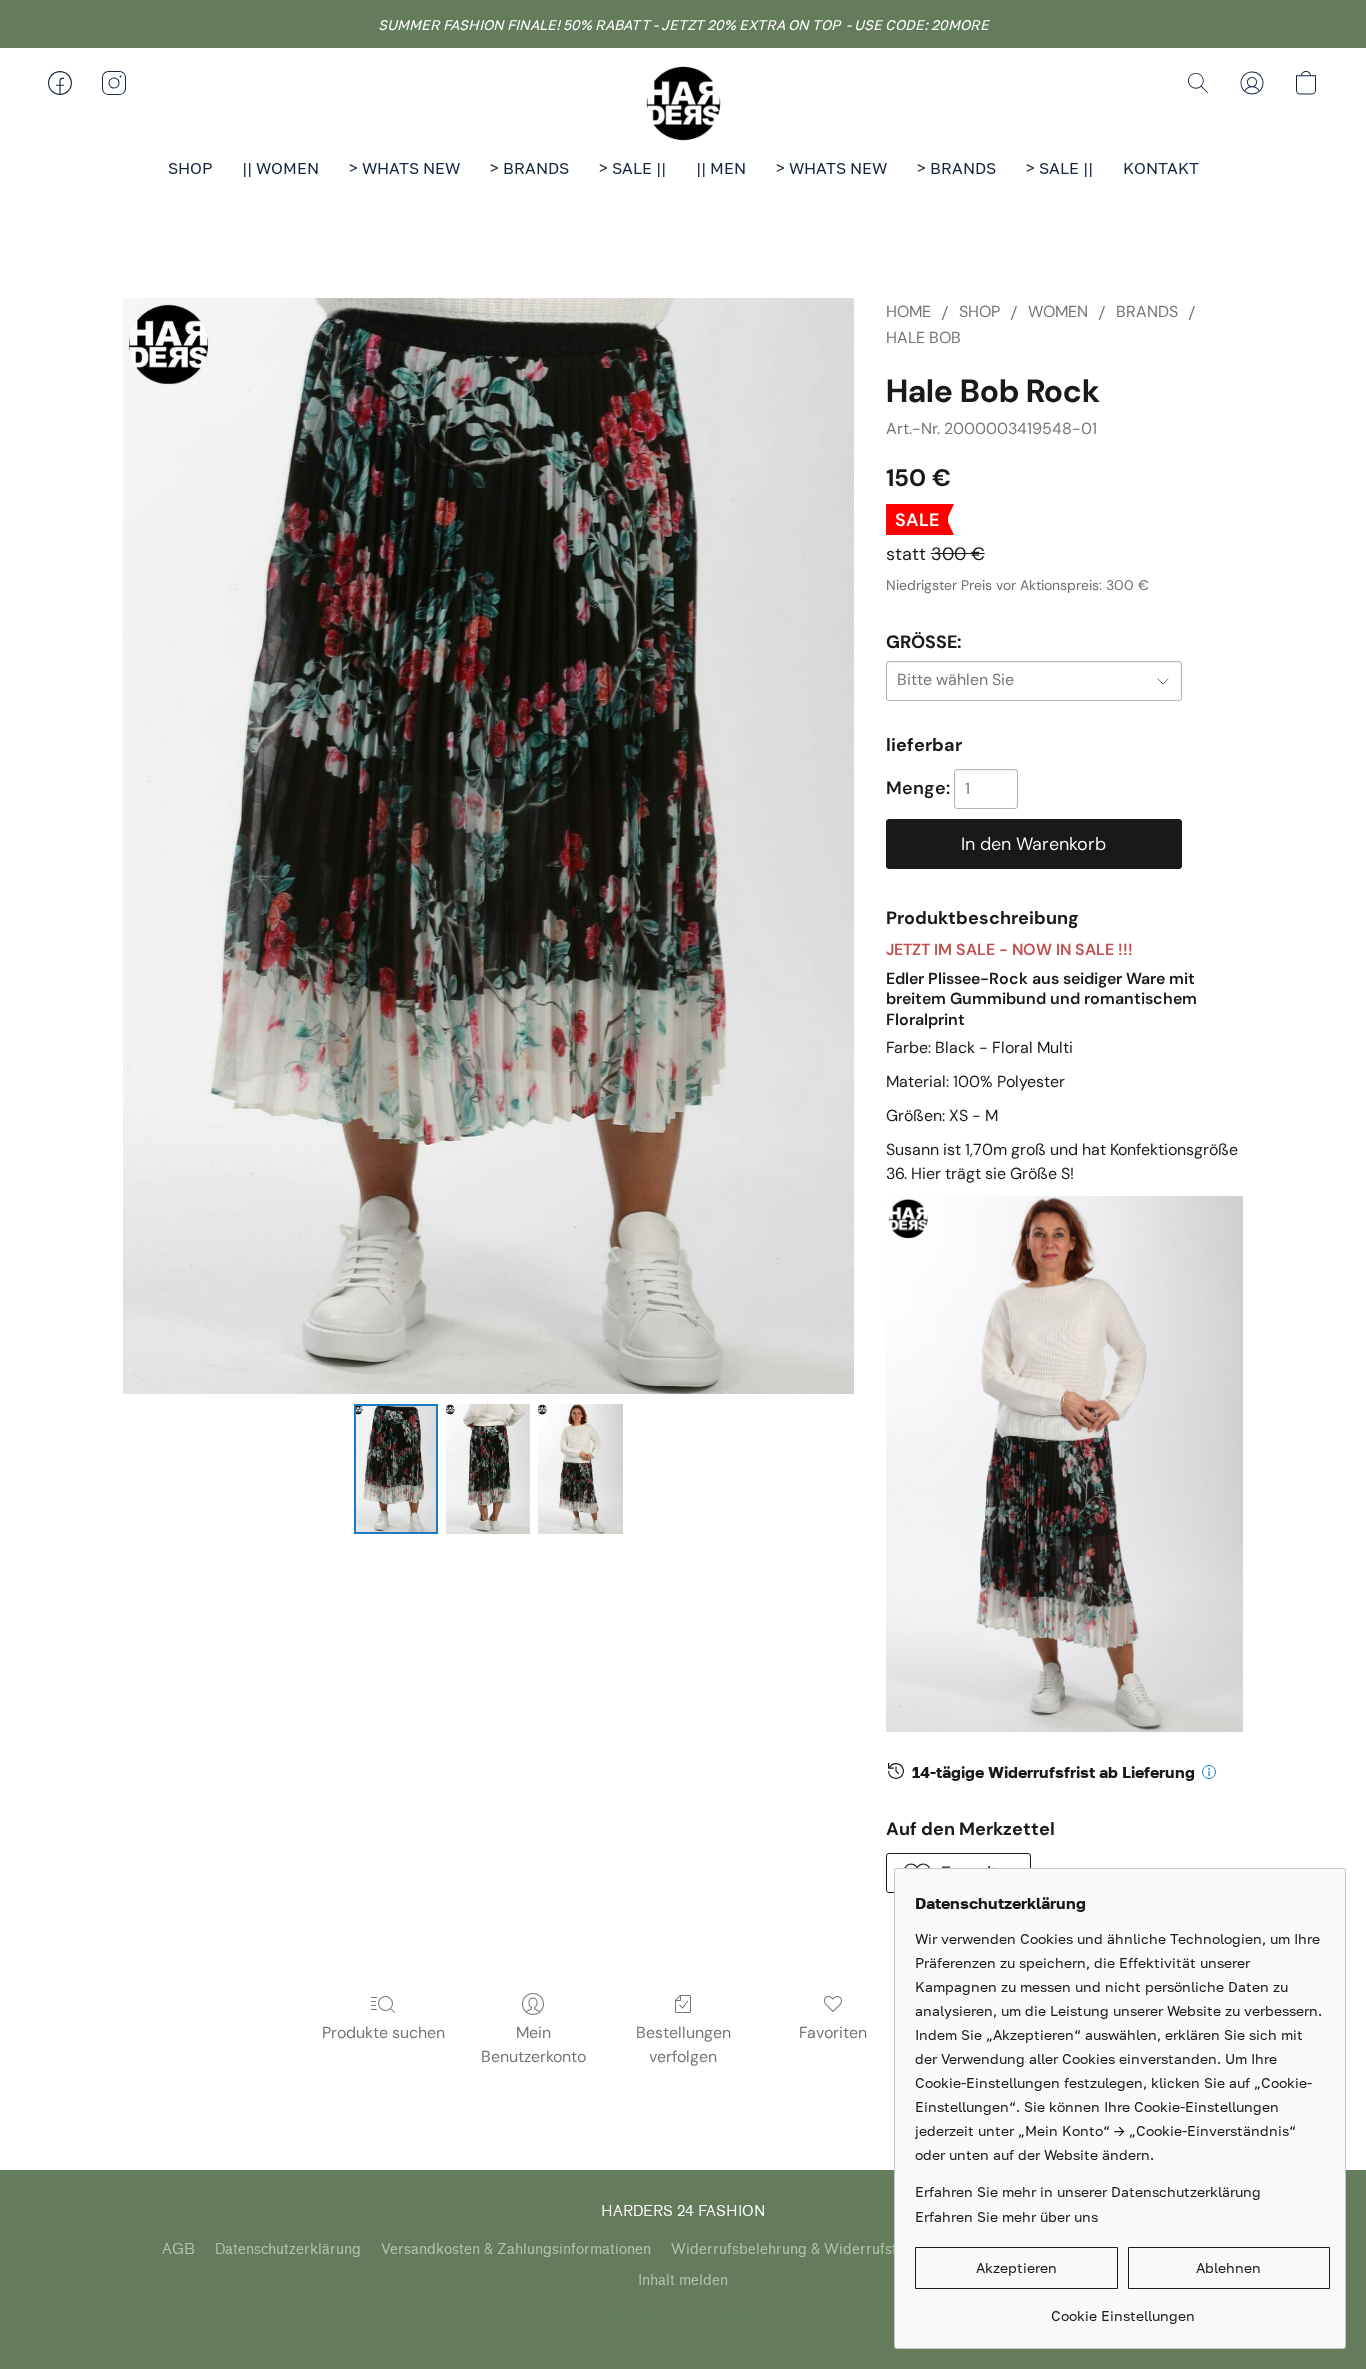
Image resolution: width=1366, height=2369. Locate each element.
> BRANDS (529, 168)
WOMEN (1058, 311)
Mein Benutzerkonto (533, 2044)
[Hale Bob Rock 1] (488, 1469)
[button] (683, 103)
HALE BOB (923, 337)
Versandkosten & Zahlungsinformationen (516, 2249)
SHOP (190, 168)
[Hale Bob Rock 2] (580, 1469)
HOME (908, 311)
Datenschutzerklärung (288, 2249)
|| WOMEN (280, 168)
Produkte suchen (383, 2032)
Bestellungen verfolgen (683, 2044)
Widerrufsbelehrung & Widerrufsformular (810, 2249)
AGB (178, 2249)
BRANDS (1147, 311)
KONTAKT (1161, 168)
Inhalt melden (683, 2280)
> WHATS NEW (404, 168)
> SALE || (632, 168)
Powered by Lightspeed (683, 2316)
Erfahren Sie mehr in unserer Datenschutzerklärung (1088, 2191)
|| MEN (721, 168)
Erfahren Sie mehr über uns (1006, 2216)
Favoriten (833, 2032)
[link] (1122, 2308)
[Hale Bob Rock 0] (396, 1469)
